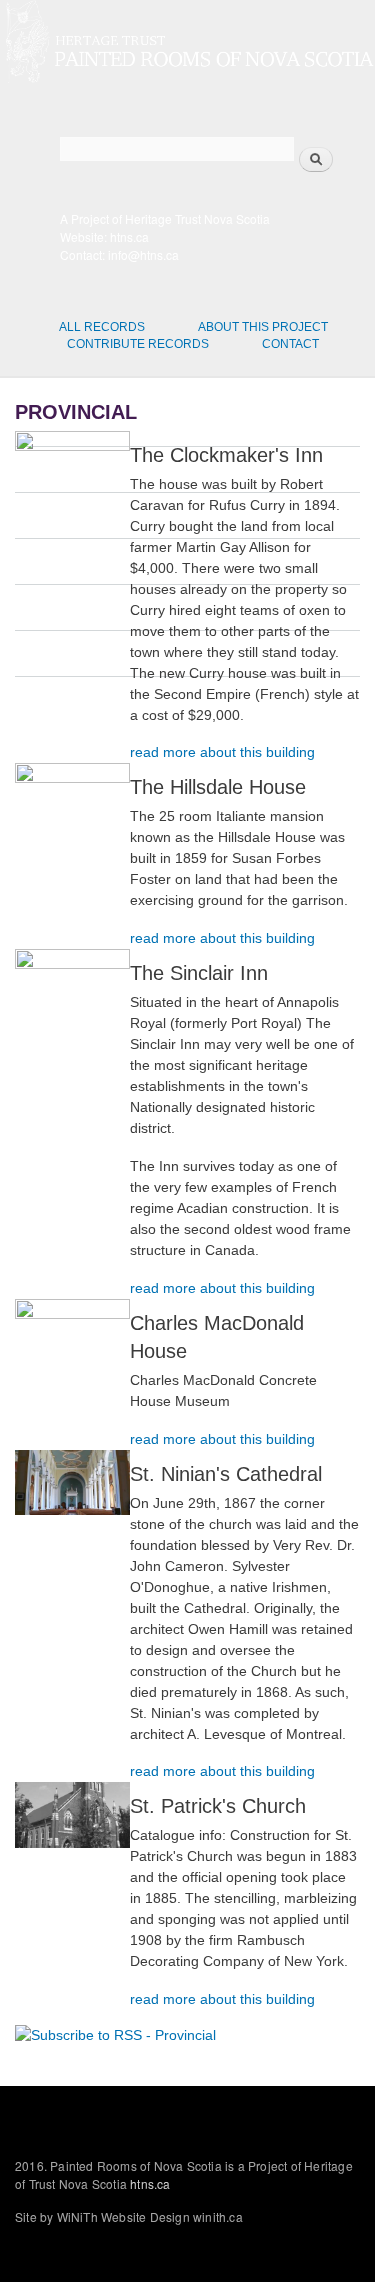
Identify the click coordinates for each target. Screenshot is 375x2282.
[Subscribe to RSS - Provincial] (115, 2028)
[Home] (187, 44)
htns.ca (129, 236)
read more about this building (222, 752)
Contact (290, 344)
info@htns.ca (143, 254)
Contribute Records (138, 344)
